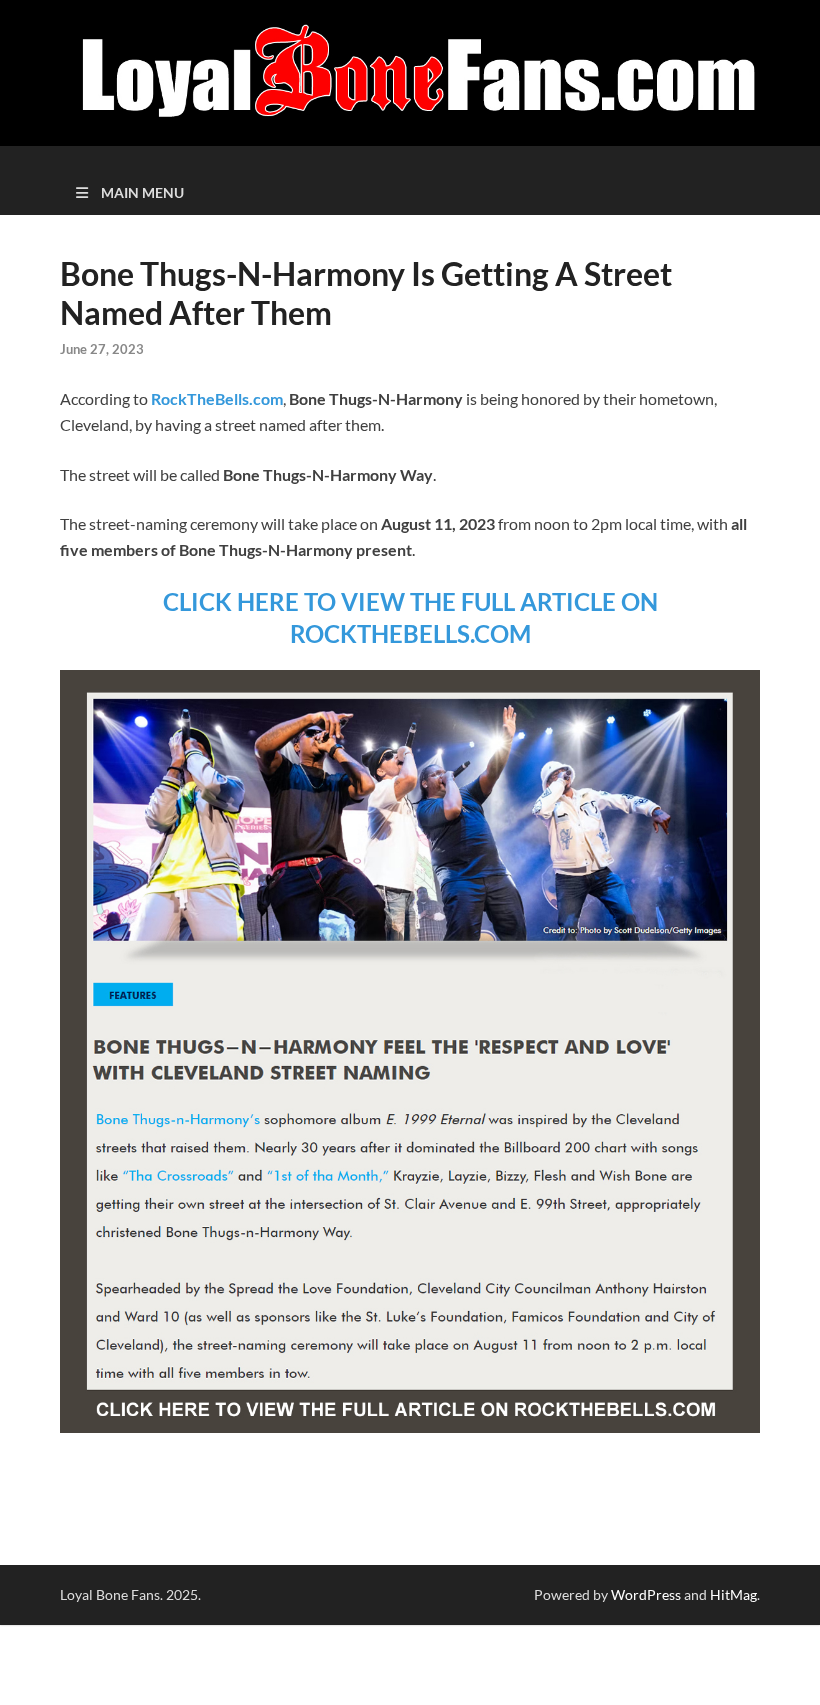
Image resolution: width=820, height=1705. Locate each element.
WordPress (646, 1594)
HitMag (733, 1594)
